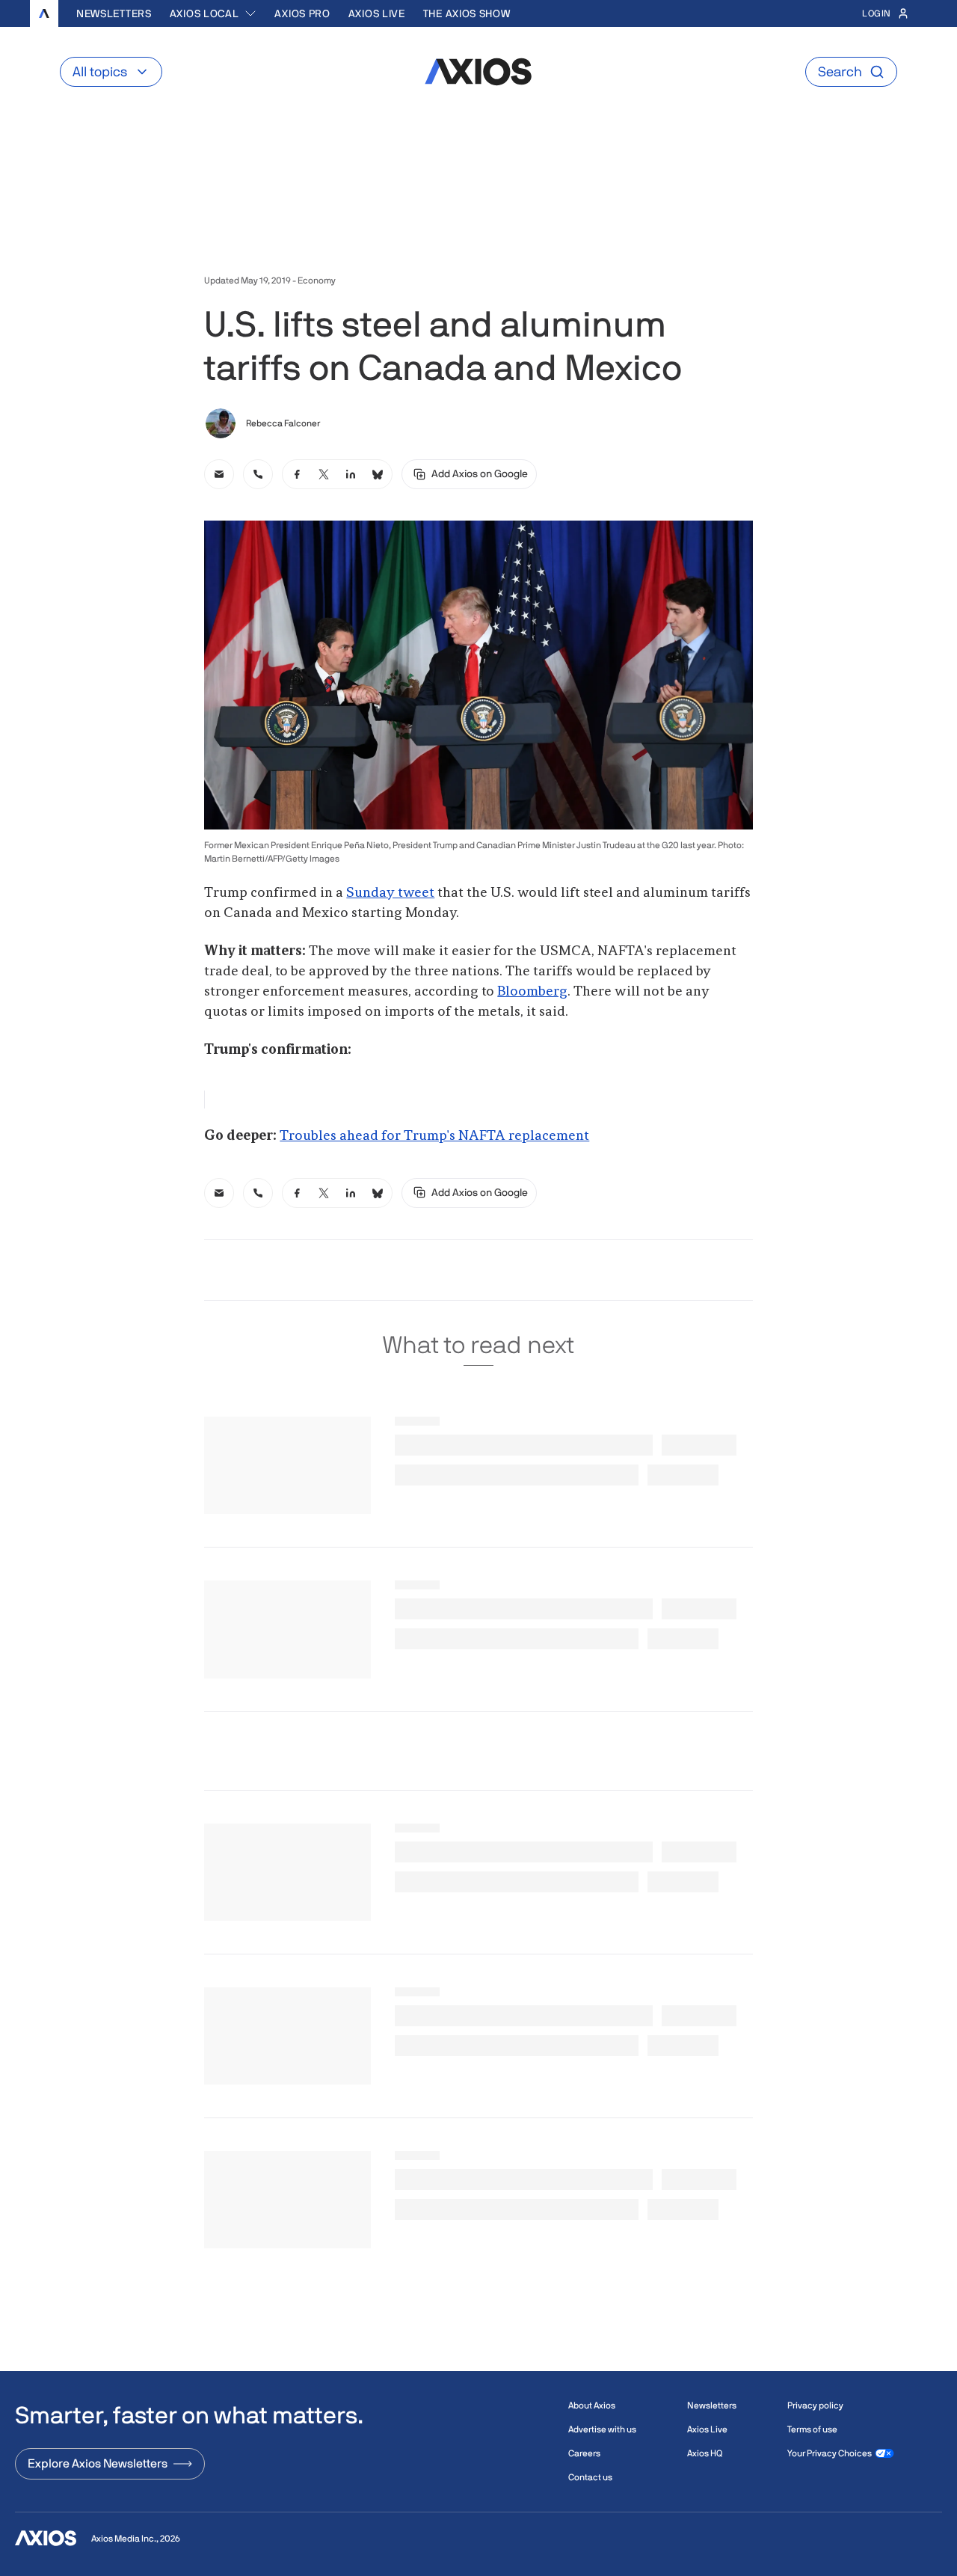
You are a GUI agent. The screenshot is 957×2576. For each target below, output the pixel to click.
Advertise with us (602, 2429)
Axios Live (377, 13)
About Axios (592, 2405)
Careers (584, 2453)
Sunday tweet (390, 893)
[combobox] (213, 13)
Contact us (590, 2477)
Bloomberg (532, 992)
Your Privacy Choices (830, 2453)
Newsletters (114, 13)
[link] (219, 474)
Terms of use (812, 2429)
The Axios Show (467, 13)
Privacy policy (815, 2405)
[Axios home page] (44, 13)
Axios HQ (705, 2453)
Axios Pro (302, 13)
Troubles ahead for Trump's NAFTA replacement (434, 1136)
